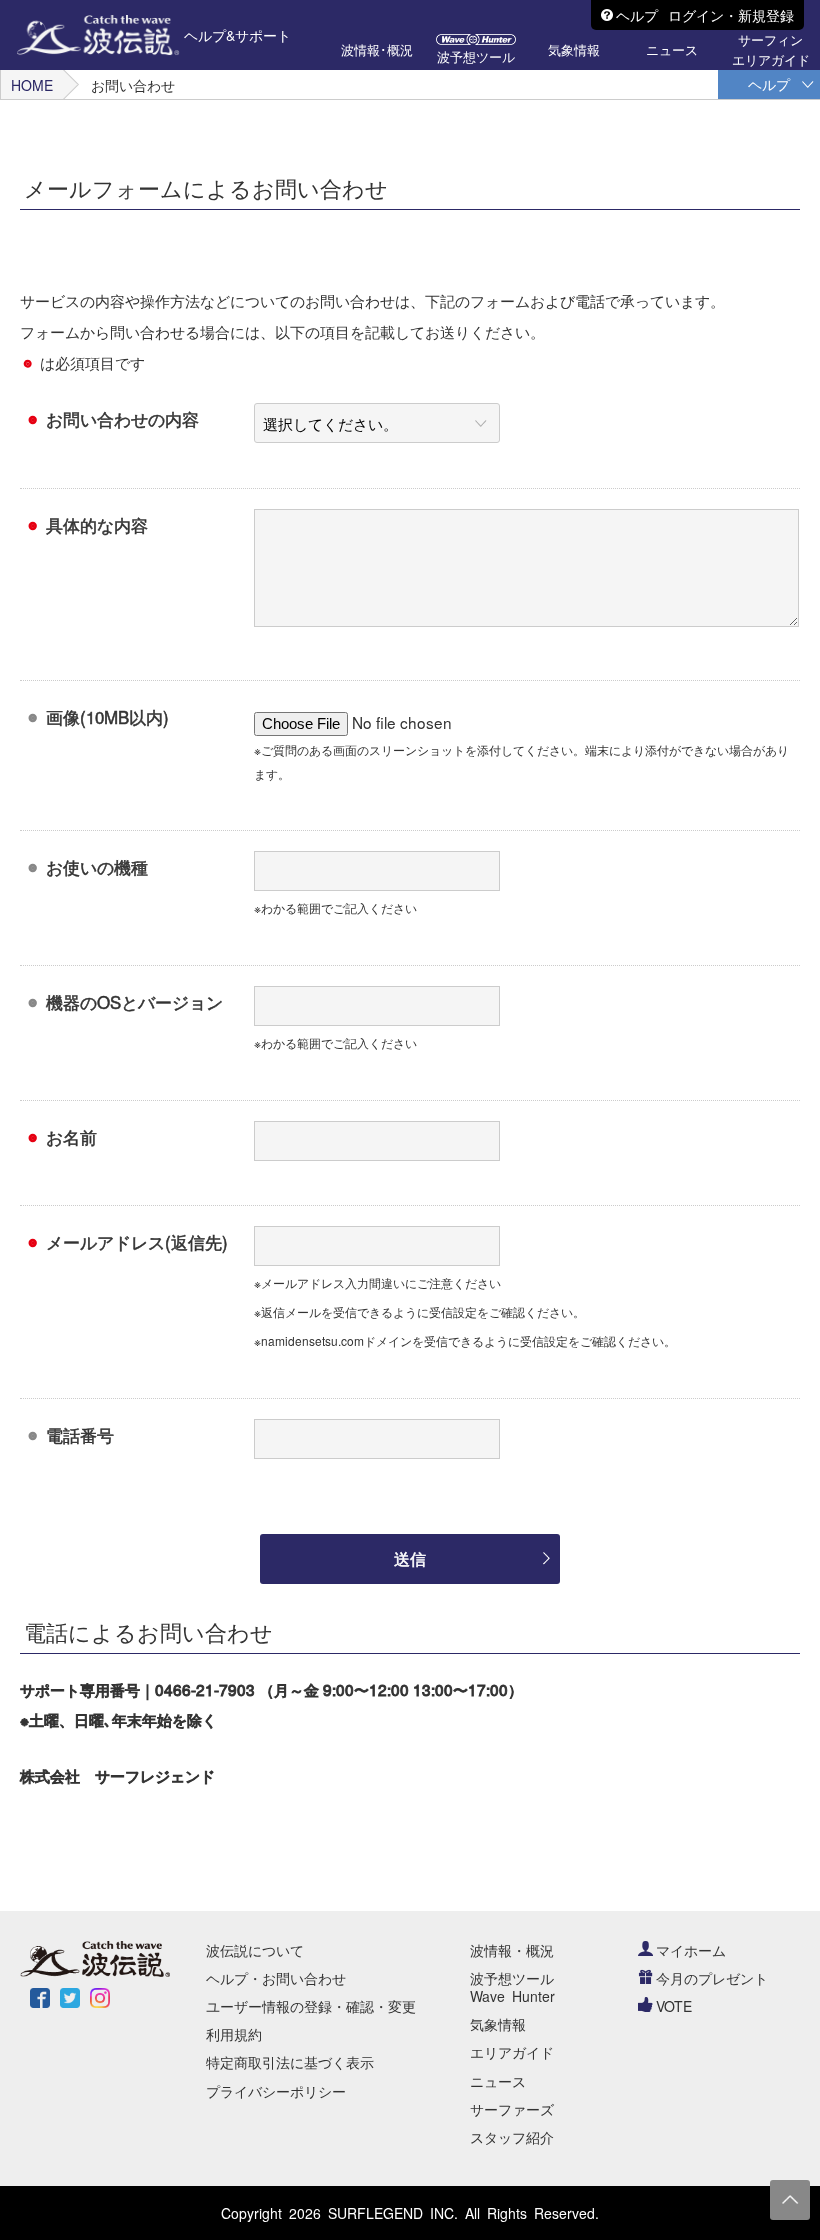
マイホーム (691, 1950)
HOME (32, 85)
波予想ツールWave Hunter (512, 1987)
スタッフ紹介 (512, 2137)
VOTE (674, 2006)
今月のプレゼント (712, 1978)
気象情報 (498, 2024)
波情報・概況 (512, 1950)
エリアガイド (512, 2052)
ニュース (498, 2081)
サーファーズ (512, 2109)
